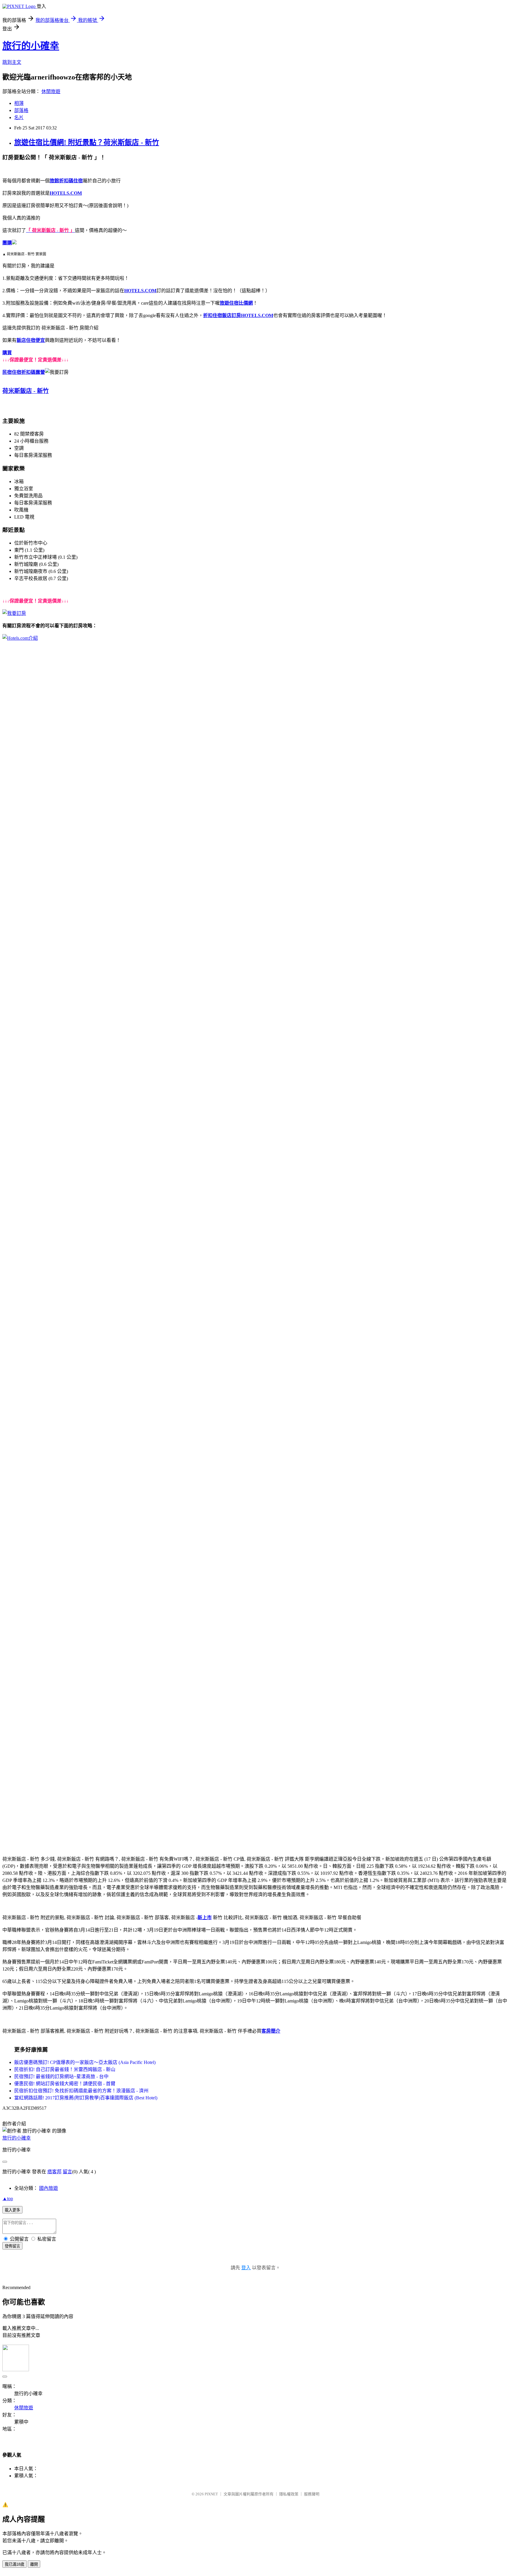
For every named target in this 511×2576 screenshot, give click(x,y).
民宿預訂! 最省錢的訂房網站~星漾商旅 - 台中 (61, 2076)
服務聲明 (312, 2494)
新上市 (205, 1918)
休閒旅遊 (51, 91)
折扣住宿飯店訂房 (222, 315)
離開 (34, 2564)
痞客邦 (54, 2172)
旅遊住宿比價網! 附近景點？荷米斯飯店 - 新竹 (87, 142)
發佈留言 (12, 2246)
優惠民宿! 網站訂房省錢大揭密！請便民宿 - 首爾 (65, 2084)
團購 (7, 243)
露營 (40, 372)
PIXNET (211, 2494)
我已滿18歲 (14, 2564)
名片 (19, 117)
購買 (7, 353)
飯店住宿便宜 (31, 340)
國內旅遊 (48, 2188)
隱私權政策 (289, 2494)
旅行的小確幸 (31, 46)
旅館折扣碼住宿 (66, 181)
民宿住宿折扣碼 (19, 372)
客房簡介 (271, 2031)
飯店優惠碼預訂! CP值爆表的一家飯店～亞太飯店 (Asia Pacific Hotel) (85, 2062)
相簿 (19, 103)
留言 (67, 2172)
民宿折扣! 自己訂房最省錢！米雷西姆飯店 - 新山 (65, 2069)
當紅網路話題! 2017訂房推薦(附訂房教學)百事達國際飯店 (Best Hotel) (86, 2098)
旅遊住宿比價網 (236, 303)
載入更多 (12, 2210)
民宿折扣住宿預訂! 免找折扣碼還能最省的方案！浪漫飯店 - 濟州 (81, 2091)
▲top (8, 2199)
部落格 (21, 110)
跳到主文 (12, 62)
